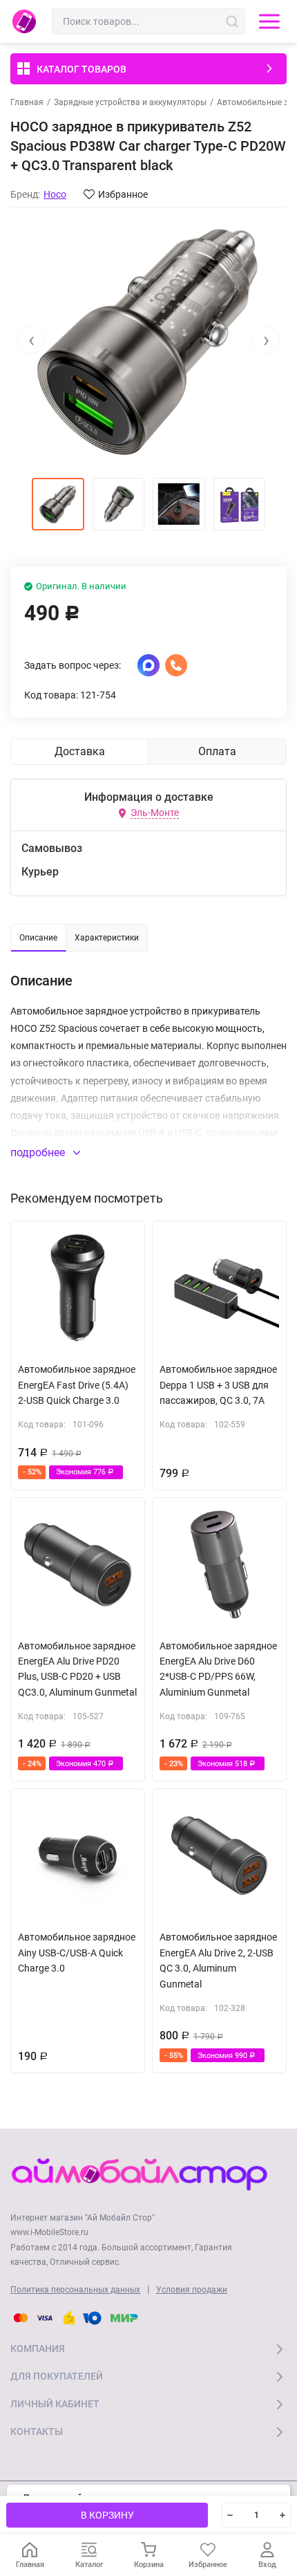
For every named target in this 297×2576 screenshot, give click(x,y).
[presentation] (31, 340)
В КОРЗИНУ (107, 2515)
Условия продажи (192, 2290)
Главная (27, 102)
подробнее (39, 1152)
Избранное (123, 194)
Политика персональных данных (75, 2290)
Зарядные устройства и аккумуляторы (130, 102)
